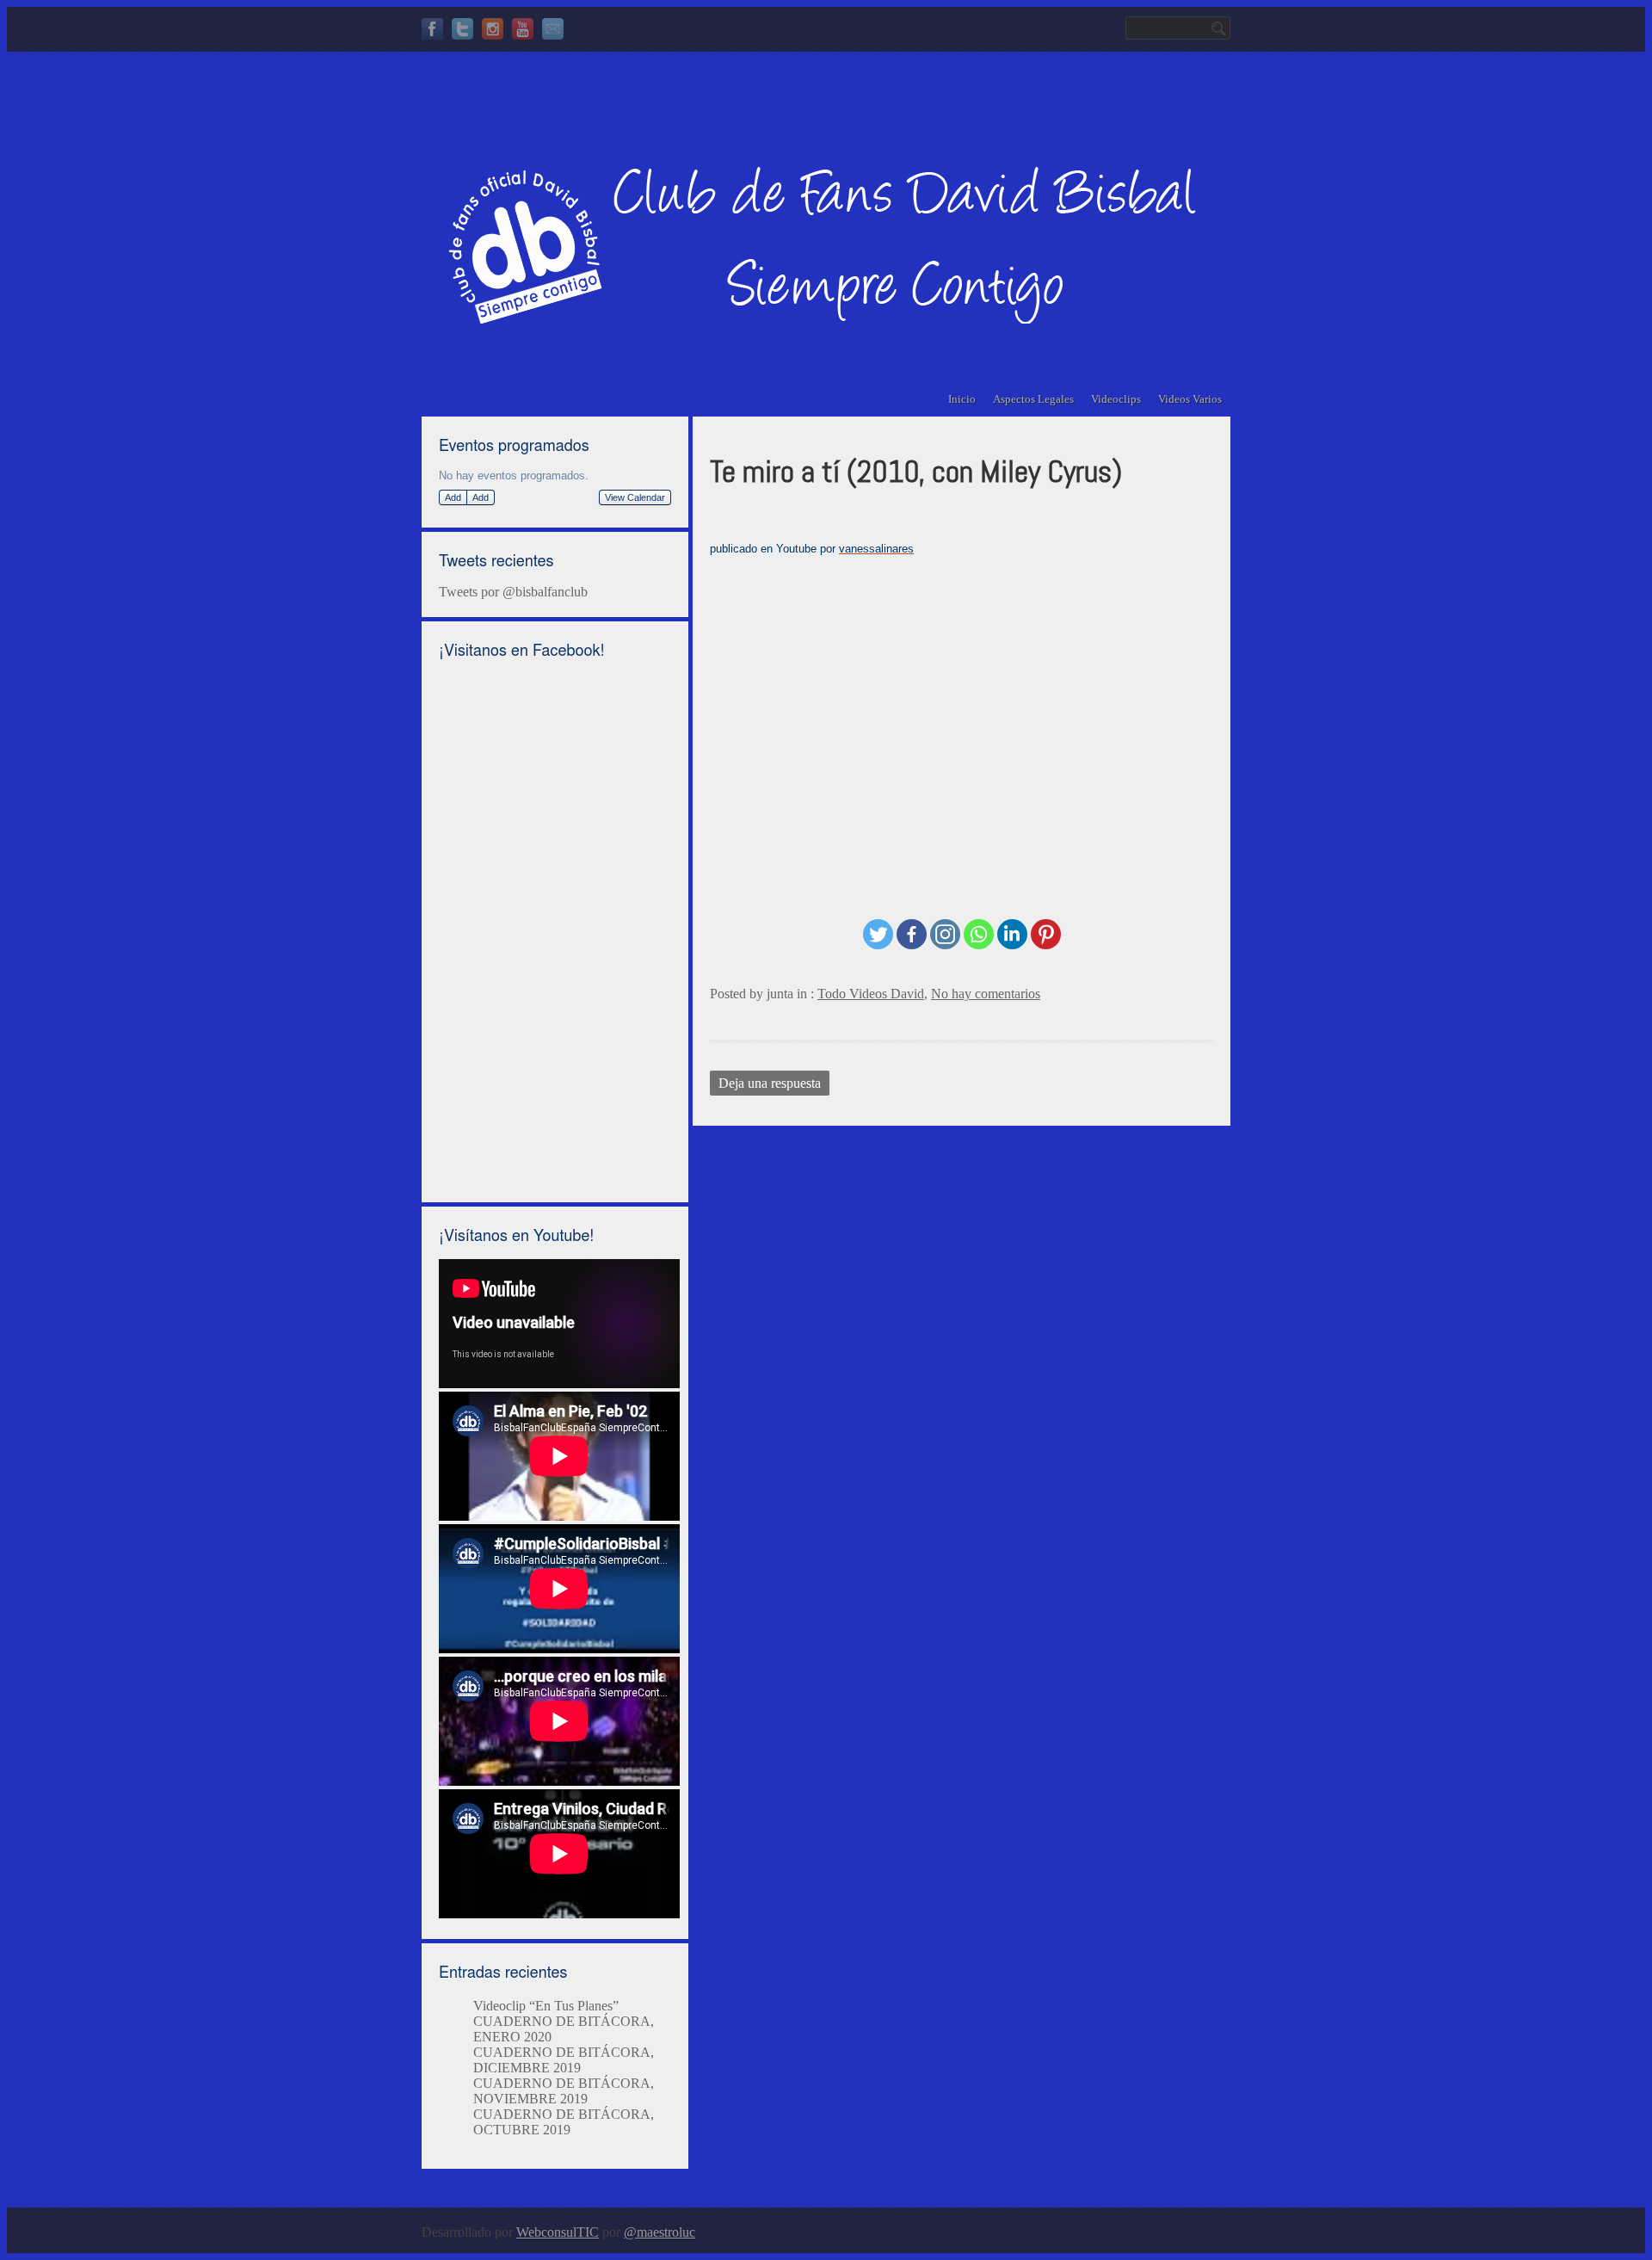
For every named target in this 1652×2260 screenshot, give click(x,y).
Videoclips (1116, 399)
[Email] (553, 31)
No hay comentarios (986, 994)
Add (453, 497)
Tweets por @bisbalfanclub (513, 592)
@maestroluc (660, 2232)
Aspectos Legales (1033, 399)
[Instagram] (493, 31)
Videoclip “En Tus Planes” (546, 2006)
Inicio (962, 399)
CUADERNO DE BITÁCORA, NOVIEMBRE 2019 (564, 2091)
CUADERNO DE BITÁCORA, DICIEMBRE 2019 (564, 2060)
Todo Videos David (871, 994)
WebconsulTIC (558, 2232)
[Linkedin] (1012, 934)
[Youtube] (523, 31)
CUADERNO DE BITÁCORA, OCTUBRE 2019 (564, 2122)
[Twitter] (462, 31)
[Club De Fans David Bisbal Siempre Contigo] (809, 312)
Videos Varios (1190, 399)
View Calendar (635, 497)
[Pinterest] (1046, 934)
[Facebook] (432, 31)
